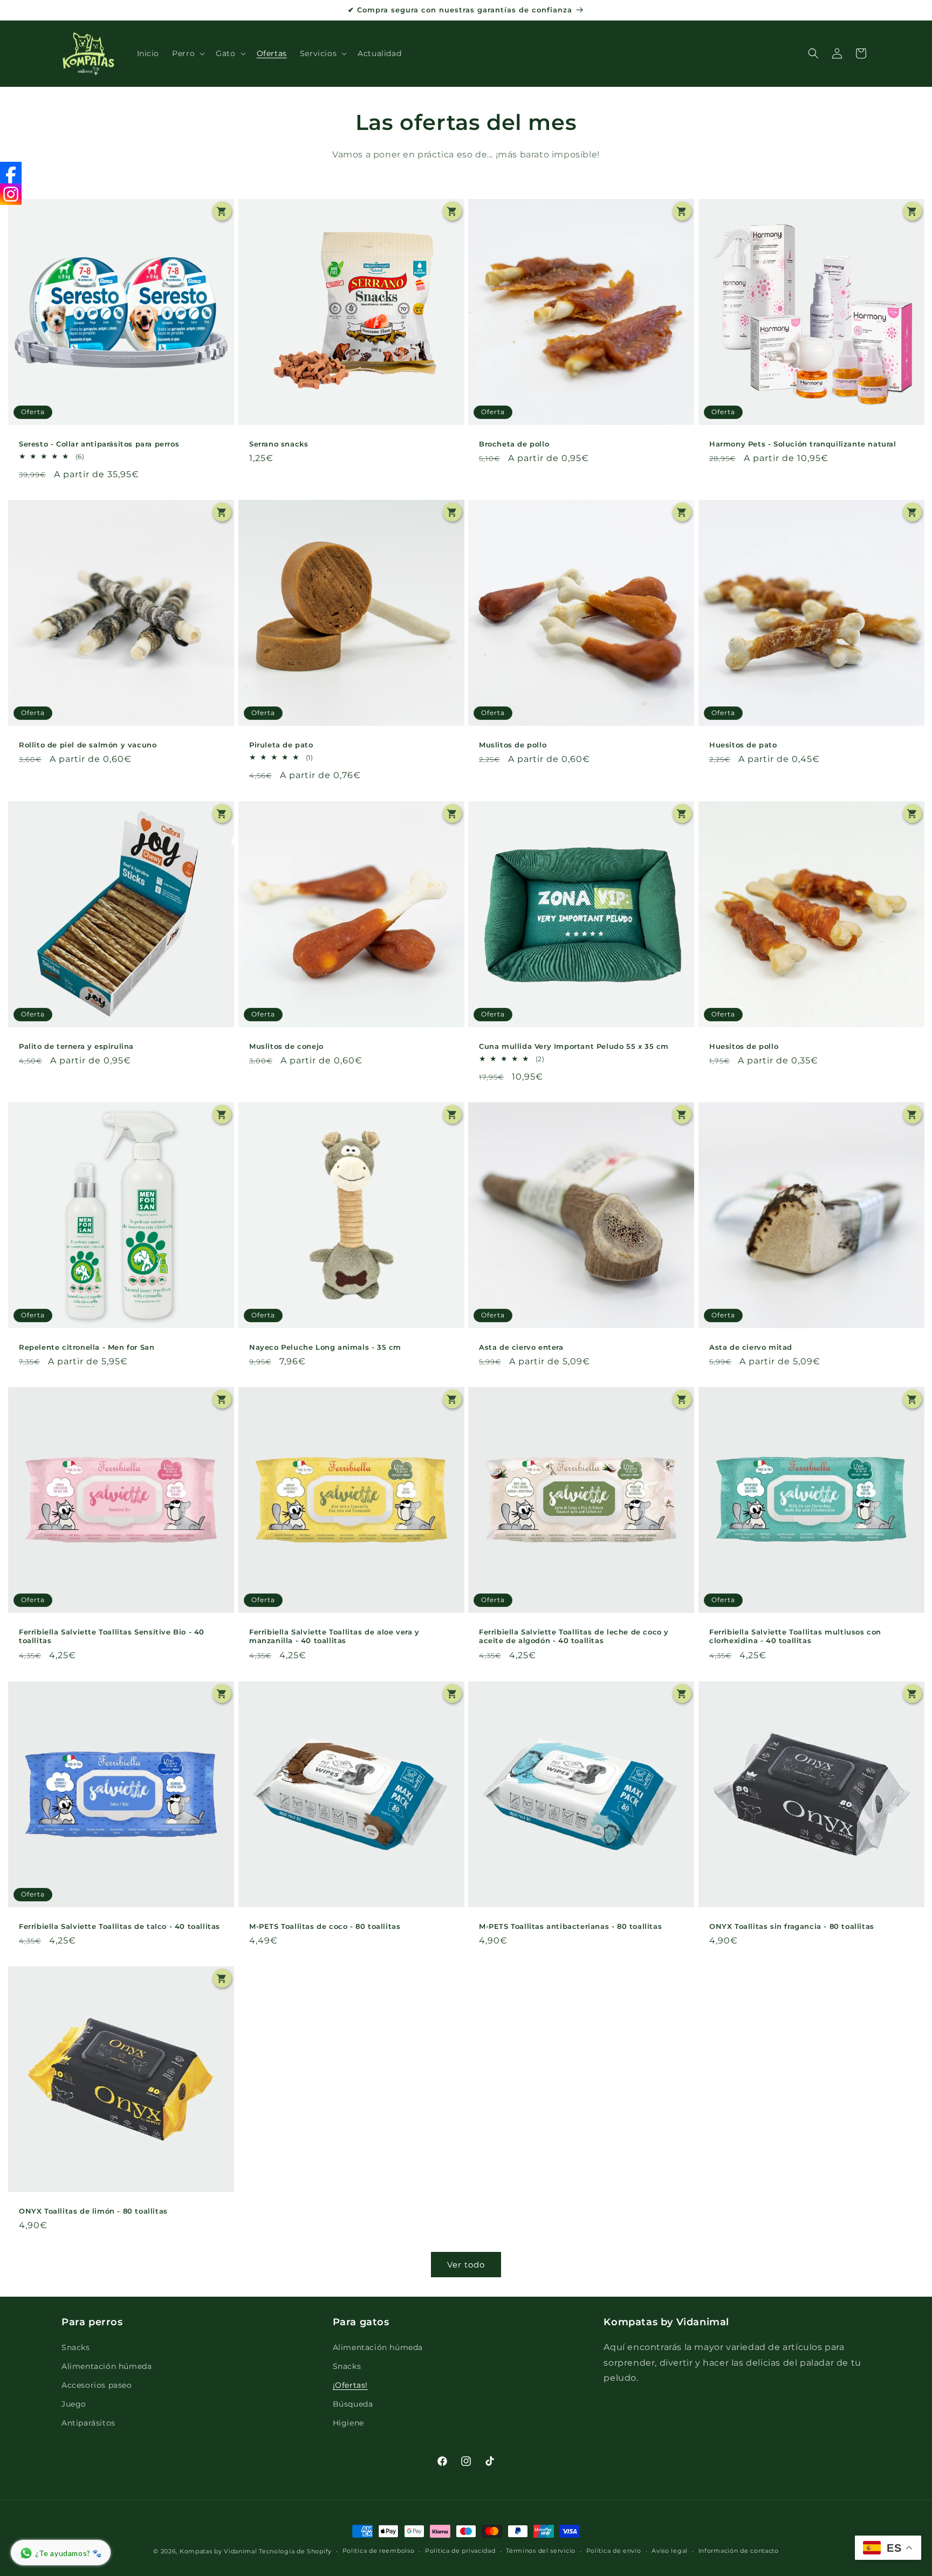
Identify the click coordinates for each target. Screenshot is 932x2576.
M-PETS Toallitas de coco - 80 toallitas (325, 1926)
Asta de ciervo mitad (751, 1347)
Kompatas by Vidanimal (218, 2551)
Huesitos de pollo (744, 1046)
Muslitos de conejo (286, 1046)
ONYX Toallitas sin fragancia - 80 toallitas (792, 1926)
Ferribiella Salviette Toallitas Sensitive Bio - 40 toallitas (112, 1636)
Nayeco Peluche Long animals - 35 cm (325, 1347)
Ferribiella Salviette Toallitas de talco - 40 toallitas (119, 1926)
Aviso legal (670, 2551)
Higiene (348, 2423)
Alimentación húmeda (107, 2366)
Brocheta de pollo (514, 444)
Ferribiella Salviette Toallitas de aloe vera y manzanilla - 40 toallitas (334, 1636)
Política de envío (614, 2551)
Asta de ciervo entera (521, 1347)
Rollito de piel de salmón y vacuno (88, 745)
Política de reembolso (379, 2551)
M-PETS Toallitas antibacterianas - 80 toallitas (570, 1926)
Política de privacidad (460, 2551)
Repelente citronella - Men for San (87, 1347)
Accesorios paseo (97, 2385)
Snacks (76, 2347)
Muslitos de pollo (513, 745)
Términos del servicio (541, 2551)
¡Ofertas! (350, 2385)
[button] (187, 53)
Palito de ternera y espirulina (76, 1046)
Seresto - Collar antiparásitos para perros (99, 444)
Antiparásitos (88, 2423)
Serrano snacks (279, 444)
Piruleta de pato (281, 745)
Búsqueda (353, 2404)
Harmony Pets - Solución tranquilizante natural (803, 444)
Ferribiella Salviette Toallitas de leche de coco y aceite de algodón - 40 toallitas (574, 1636)
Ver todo (466, 2265)
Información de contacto (739, 2551)
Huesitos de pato (743, 745)
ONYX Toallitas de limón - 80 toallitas (93, 2210)
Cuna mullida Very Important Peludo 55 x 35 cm (574, 1046)
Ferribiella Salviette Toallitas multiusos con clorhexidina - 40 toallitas (795, 1636)
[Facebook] (11, 173)
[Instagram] (11, 194)
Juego (74, 2404)
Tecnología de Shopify (295, 2551)
